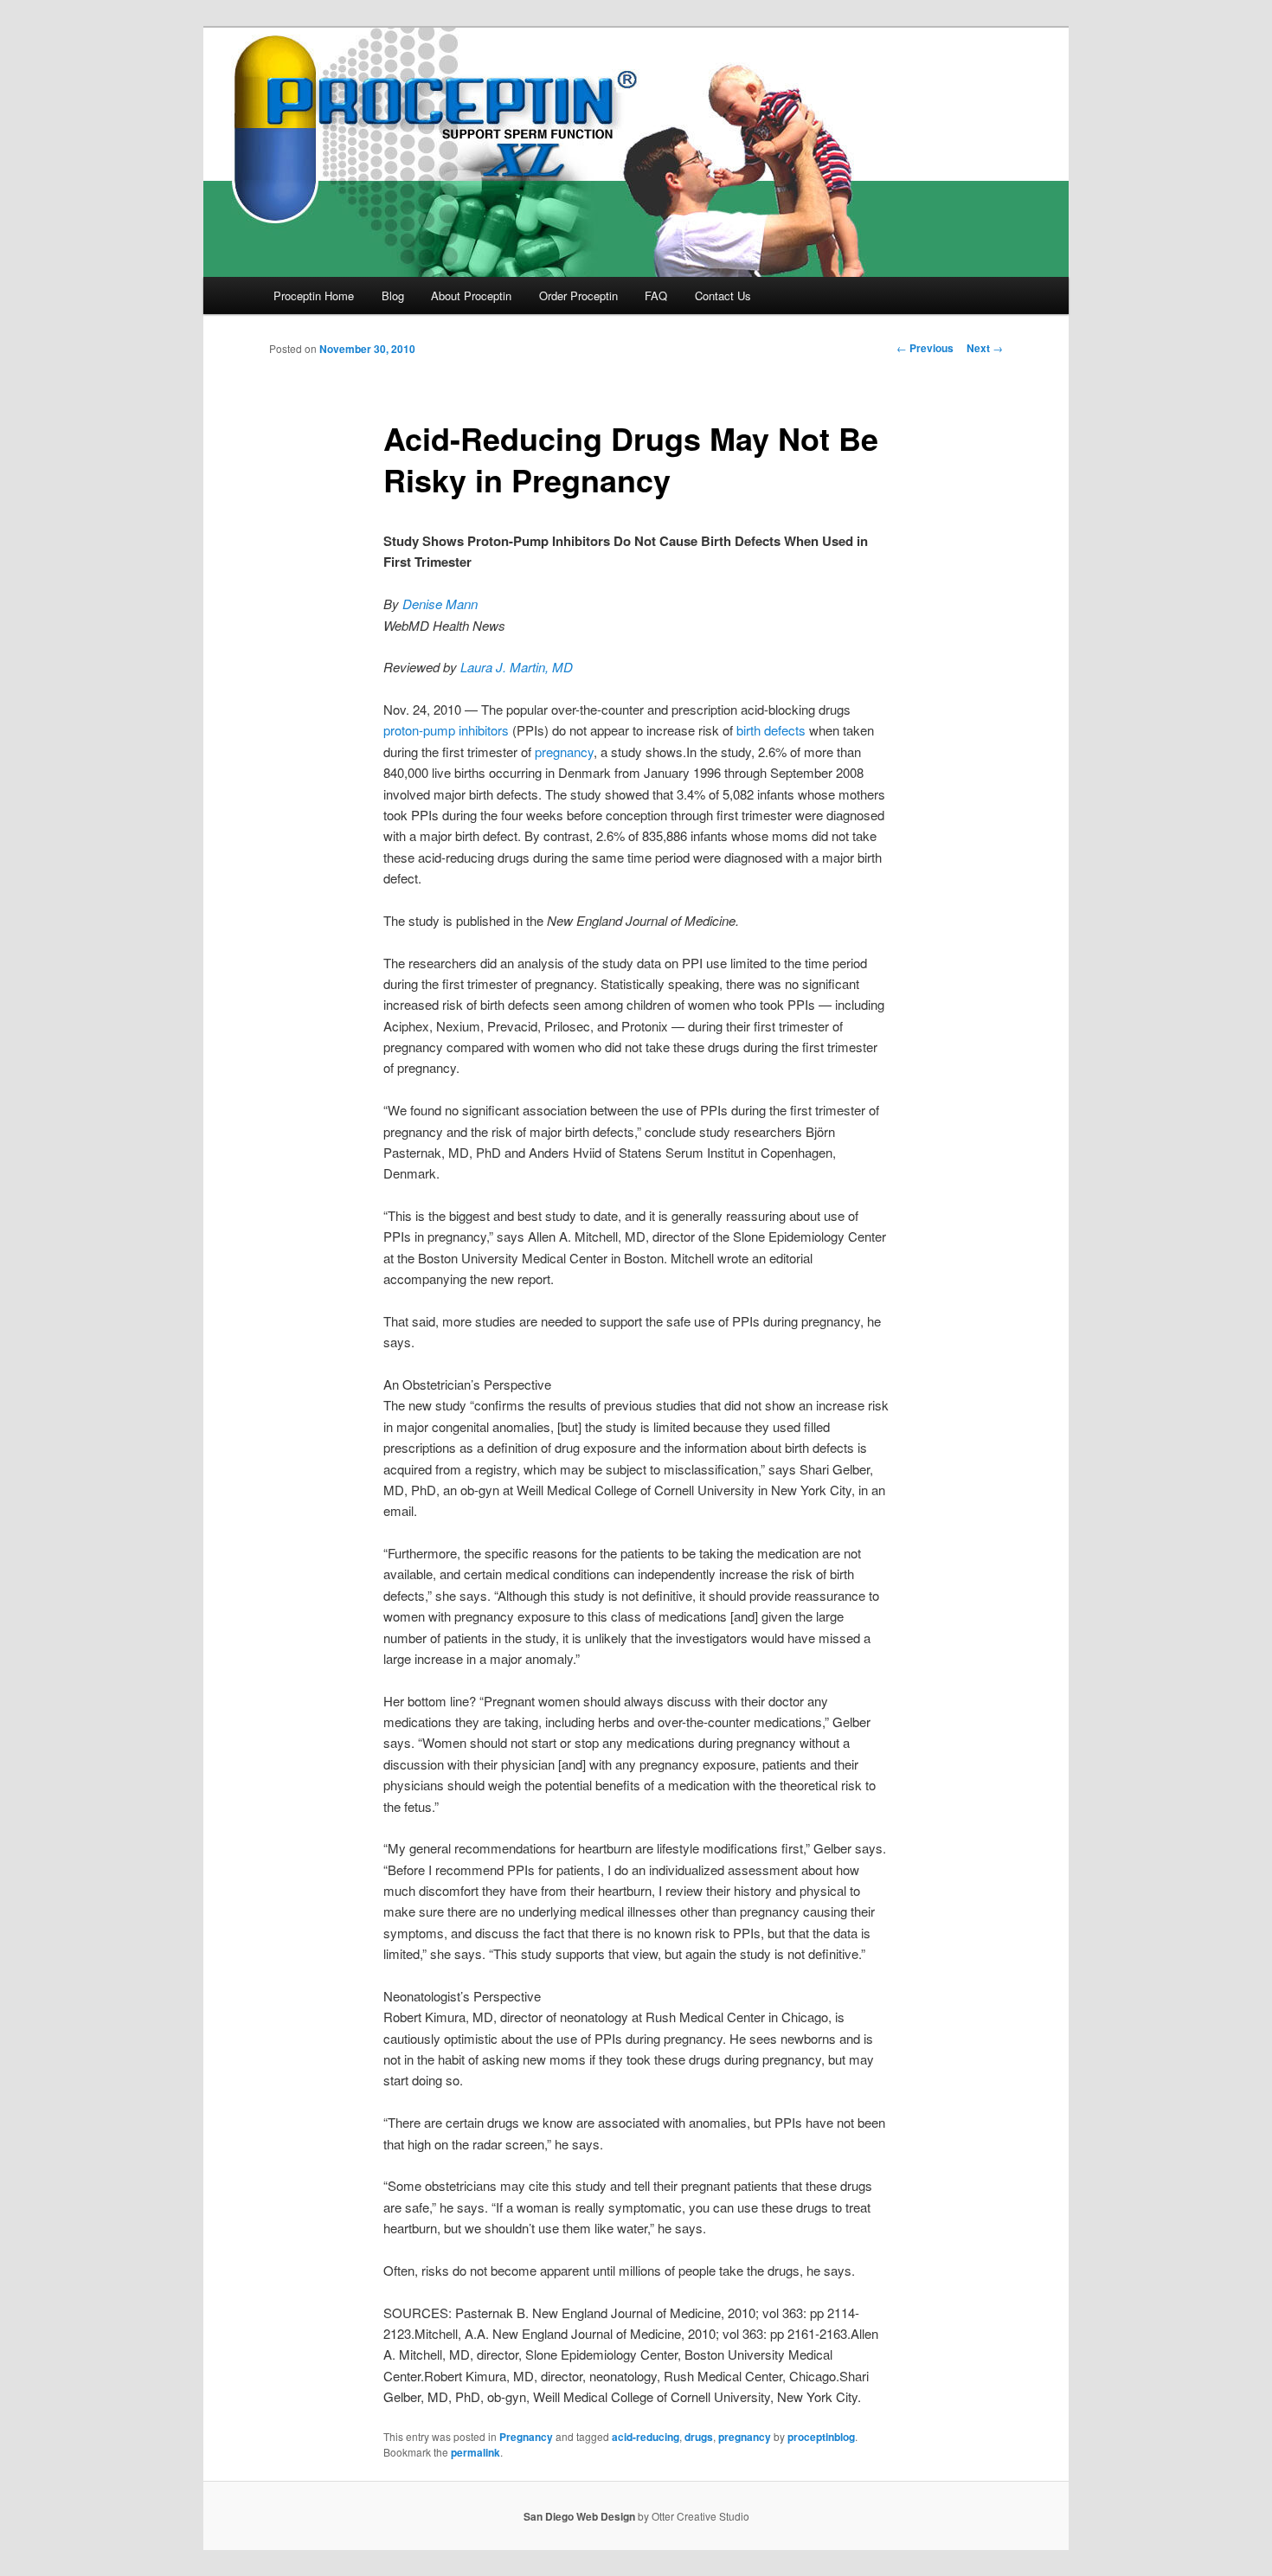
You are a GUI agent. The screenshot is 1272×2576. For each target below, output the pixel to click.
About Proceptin (471, 296)
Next (985, 348)
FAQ (656, 296)
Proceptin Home (314, 296)
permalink (475, 2452)
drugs (699, 2437)
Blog (393, 296)
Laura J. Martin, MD (517, 667)
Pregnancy (526, 2437)
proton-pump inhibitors (446, 730)
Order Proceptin (578, 296)
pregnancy (564, 752)
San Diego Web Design (579, 2516)
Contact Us (723, 296)
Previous (925, 348)
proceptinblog (821, 2437)
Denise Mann (440, 604)
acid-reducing (646, 2437)
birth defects (771, 730)
